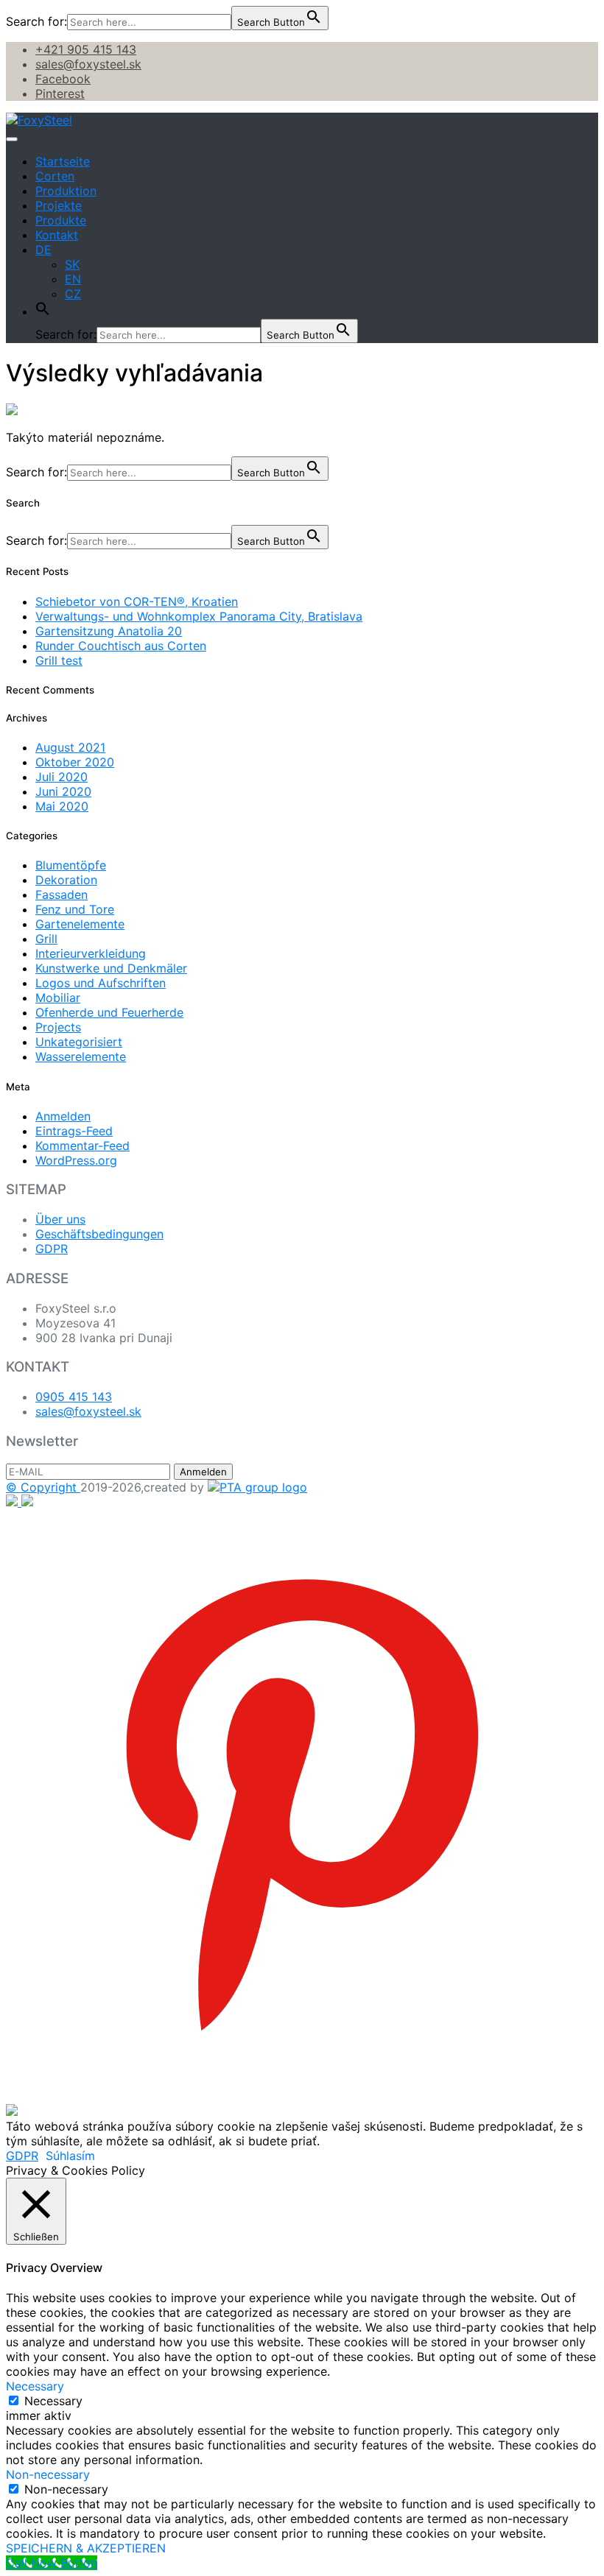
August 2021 (70, 747)
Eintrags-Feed (74, 1131)
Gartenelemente (80, 924)
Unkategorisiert (79, 1042)
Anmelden (63, 1116)
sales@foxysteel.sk (88, 64)
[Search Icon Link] (43, 311)
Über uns (60, 1219)
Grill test (59, 660)
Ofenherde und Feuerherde (109, 1012)
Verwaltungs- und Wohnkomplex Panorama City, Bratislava (199, 616)
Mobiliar (58, 998)
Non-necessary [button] (48, 2474)
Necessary (53, 2401)
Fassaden (62, 894)
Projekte (59, 205)
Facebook (63, 79)
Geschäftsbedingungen (99, 1234)
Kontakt (57, 235)
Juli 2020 (62, 777)
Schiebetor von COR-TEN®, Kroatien (137, 601)
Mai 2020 (62, 806)
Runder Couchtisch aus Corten (121, 646)
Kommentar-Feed (82, 1146)
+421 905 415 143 (86, 49)
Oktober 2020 (75, 762)
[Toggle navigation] (12, 139)
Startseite (63, 161)
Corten (55, 176)
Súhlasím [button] (70, 2156)
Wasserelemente (81, 1056)
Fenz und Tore (75, 909)
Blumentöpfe (71, 865)
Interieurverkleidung (91, 953)
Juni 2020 (63, 791)
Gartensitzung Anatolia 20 (109, 631)
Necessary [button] (35, 2386)
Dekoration (66, 880)
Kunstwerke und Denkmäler (111, 968)
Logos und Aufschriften (101, 983)
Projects (58, 1027)
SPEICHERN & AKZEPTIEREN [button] (86, 2548)
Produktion (66, 191)
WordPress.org (76, 1160)
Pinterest (60, 93)
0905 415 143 (74, 1397)
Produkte (61, 220)
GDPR (52, 1249)
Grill (46, 939)
